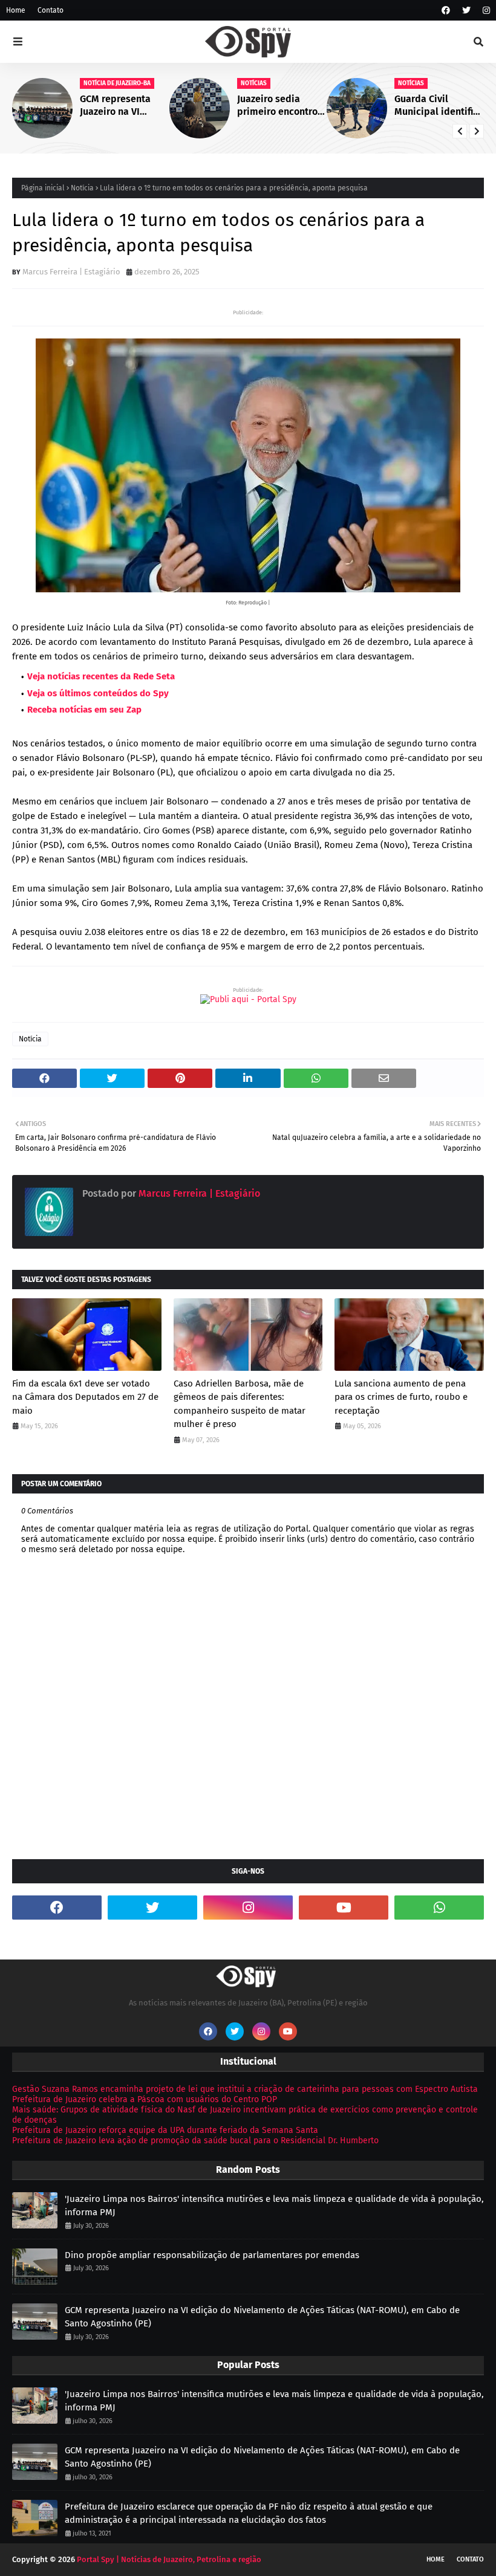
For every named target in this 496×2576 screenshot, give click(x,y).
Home (16, 10)
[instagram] (485, 11)
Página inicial (43, 188)
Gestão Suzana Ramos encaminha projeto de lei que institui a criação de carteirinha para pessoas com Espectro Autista (245, 2089)
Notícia (82, 188)
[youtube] (344, 1908)
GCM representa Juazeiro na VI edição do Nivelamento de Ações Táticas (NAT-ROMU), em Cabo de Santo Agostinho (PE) (123, 106)
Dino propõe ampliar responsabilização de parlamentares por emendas (212, 2255)
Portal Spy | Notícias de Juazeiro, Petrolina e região (169, 2559)
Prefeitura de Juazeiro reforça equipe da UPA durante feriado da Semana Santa (165, 2130)
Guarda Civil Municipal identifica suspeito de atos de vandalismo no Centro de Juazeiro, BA (439, 106)
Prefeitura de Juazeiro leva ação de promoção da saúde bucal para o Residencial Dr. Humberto (195, 2141)
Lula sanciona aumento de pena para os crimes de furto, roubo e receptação (401, 1397)
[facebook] (446, 11)
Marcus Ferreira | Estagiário (71, 272)
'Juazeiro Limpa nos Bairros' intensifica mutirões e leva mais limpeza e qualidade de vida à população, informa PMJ (274, 2206)
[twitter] (466, 11)
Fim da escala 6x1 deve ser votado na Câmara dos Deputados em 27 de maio (85, 1397)
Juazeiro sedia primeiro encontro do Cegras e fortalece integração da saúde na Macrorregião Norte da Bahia (280, 106)
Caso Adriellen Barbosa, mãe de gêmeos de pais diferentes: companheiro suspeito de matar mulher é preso (240, 1404)
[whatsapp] (439, 1908)
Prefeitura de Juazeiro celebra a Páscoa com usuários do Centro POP (145, 2099)
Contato (51, 10)
